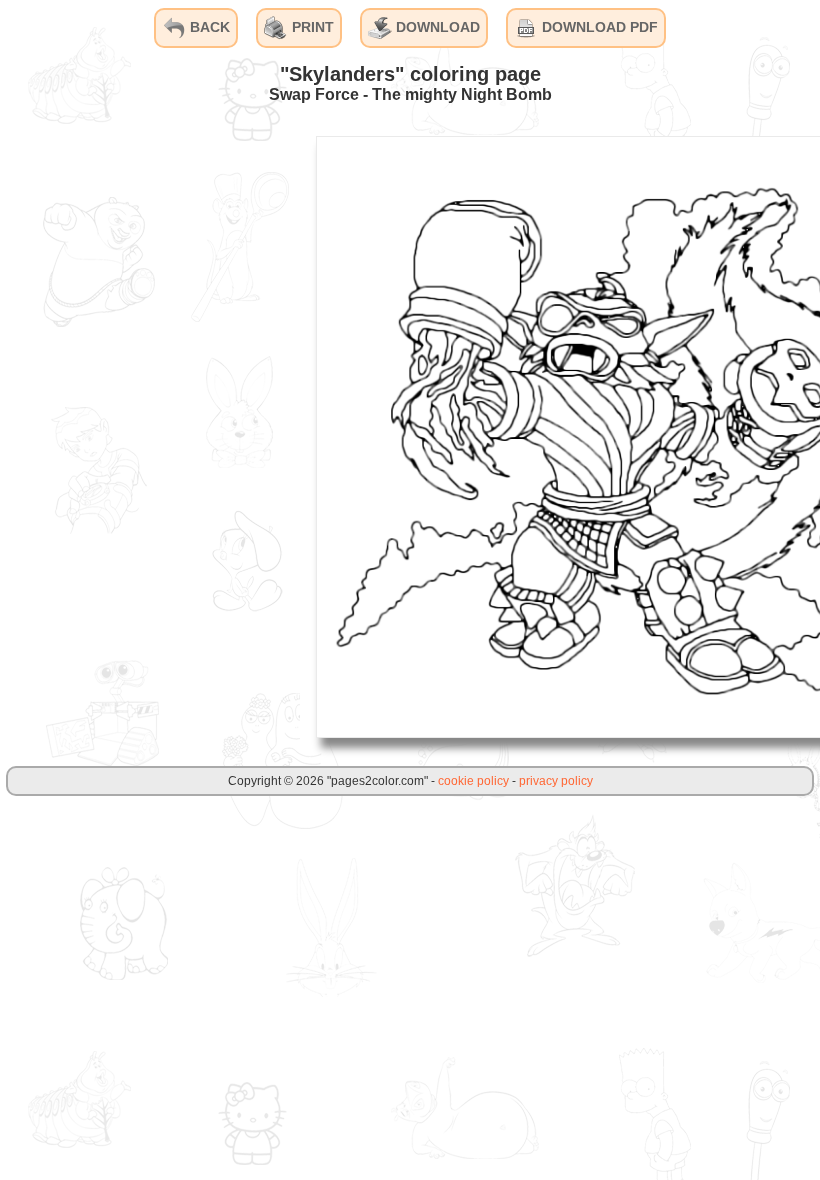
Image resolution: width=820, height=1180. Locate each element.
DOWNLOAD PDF (598, 27)
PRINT (311, 27)
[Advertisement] (150, 436)
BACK (208, 27)
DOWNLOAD (436, 27)
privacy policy (556, 781)
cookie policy (473, 781)
